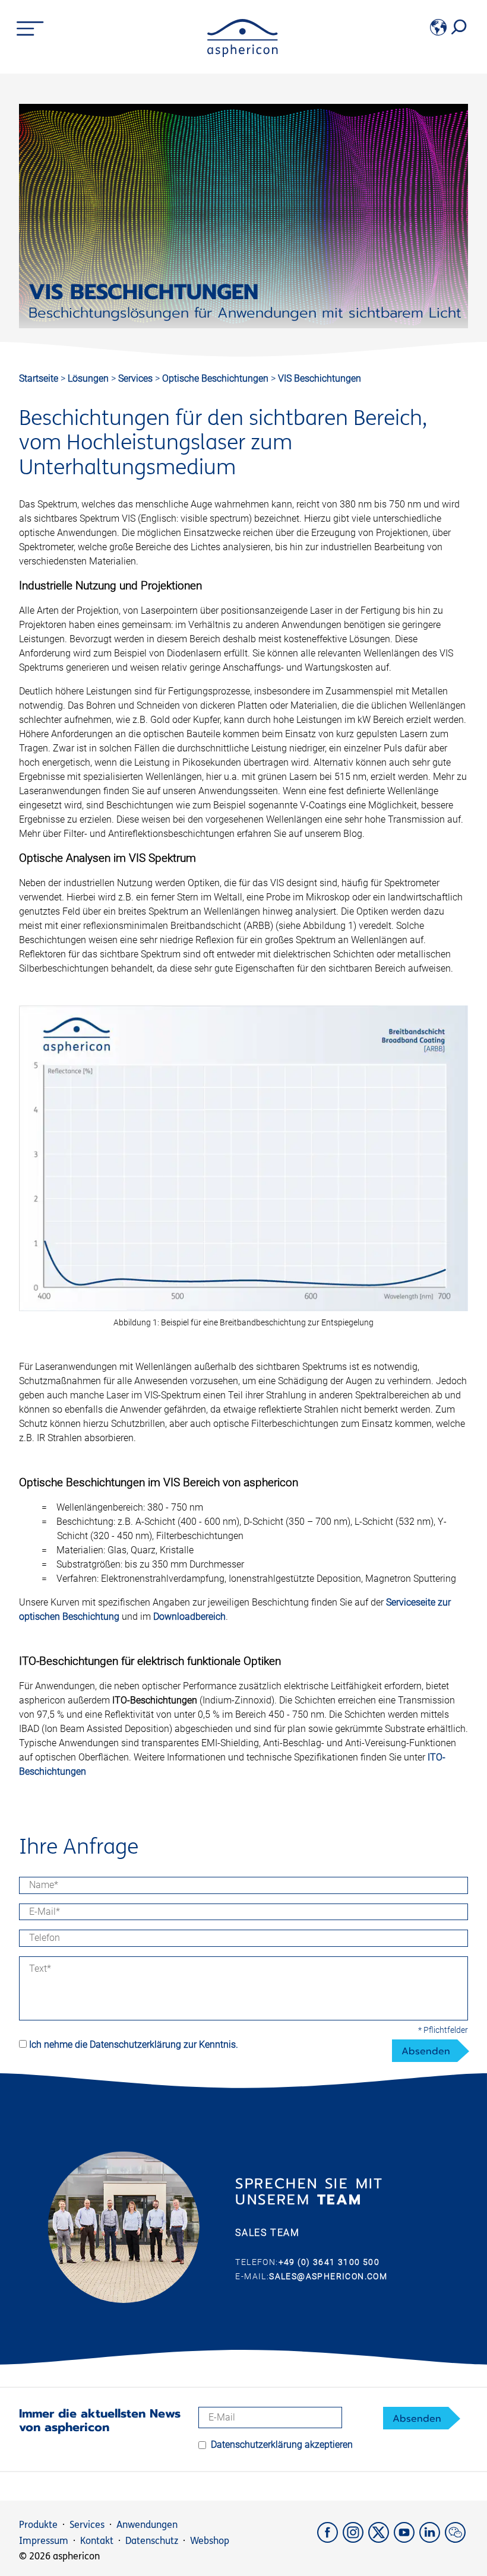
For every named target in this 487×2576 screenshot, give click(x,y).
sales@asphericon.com (328, 2276)
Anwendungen (147, 2525)
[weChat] (456, 2539)
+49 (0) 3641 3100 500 (329, 2262)
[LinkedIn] (432, 2539)
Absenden (426, 2051)
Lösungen (89, 378)
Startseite (39, 378)
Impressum (44, 2541)
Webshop (210, 2541)
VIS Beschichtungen (320, 378)
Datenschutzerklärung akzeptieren (282, 2445)
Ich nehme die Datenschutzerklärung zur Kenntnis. (134, 2044)
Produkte (38, 2525)
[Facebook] (330, 2539)
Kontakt (97, 2541)
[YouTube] (407, 2539)
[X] (381, 2539)
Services (137, 378)
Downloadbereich (189, 1617)
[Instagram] (355, 2539)
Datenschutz (152, 2541)
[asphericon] (243, 54)
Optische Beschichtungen (216, 378)
